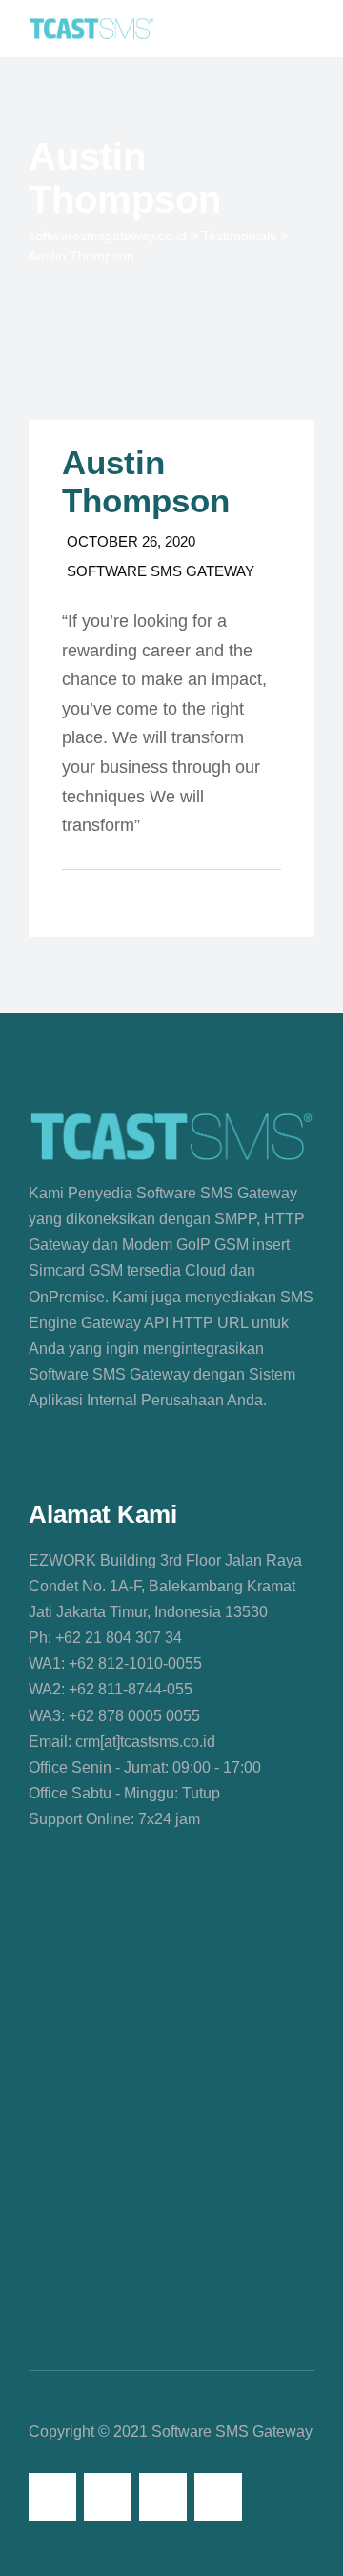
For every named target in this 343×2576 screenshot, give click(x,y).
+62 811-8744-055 (129, 1689)
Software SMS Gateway (161, 571)
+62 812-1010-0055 (133, 1663)
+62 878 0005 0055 (132, 1716)
